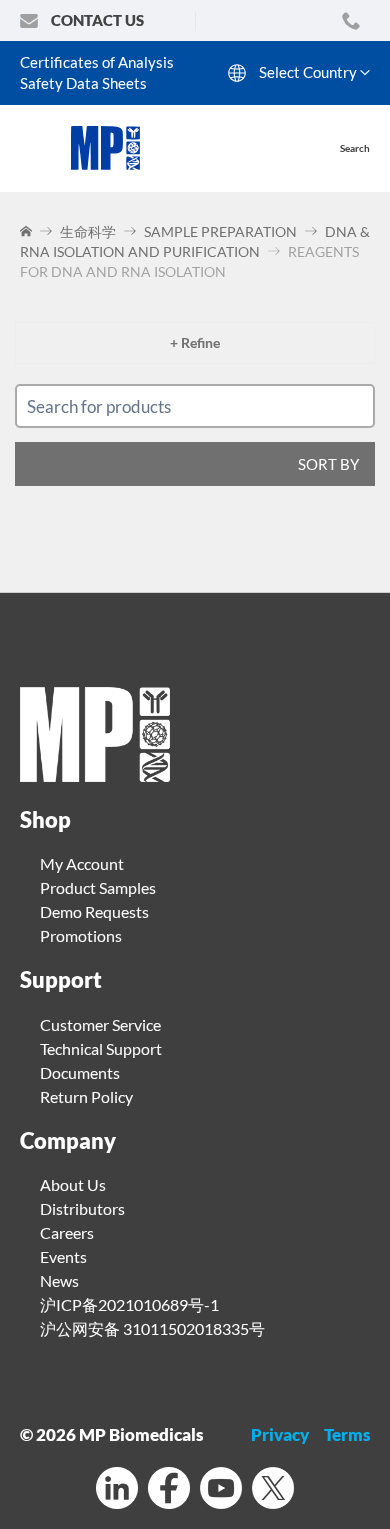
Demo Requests (94, 911)
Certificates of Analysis (97, 62)
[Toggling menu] (35, 148)
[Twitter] (273, 1490)
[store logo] (116, 148)
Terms (347, 1434)
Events (63, 1256)
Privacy (280, 1434)
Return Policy (86, 1096)
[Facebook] (169, 1490)
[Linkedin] (117, 1490)
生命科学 (88, 231)
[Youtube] (221, 1490)
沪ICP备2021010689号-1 (129, 1304)
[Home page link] (95, 775)
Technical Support (101, 1048)
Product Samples (98, 887)
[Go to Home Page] (27, 231)
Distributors (82, 1208)
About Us (73, 1184)
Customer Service (100, 1024)
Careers (67, 1232)
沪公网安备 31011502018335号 (152, 1328)
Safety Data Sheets (83, 83)
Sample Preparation (220, 231)
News (59, 1280)
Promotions (81, 935)
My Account (82, 863)
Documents (80, 1072)
